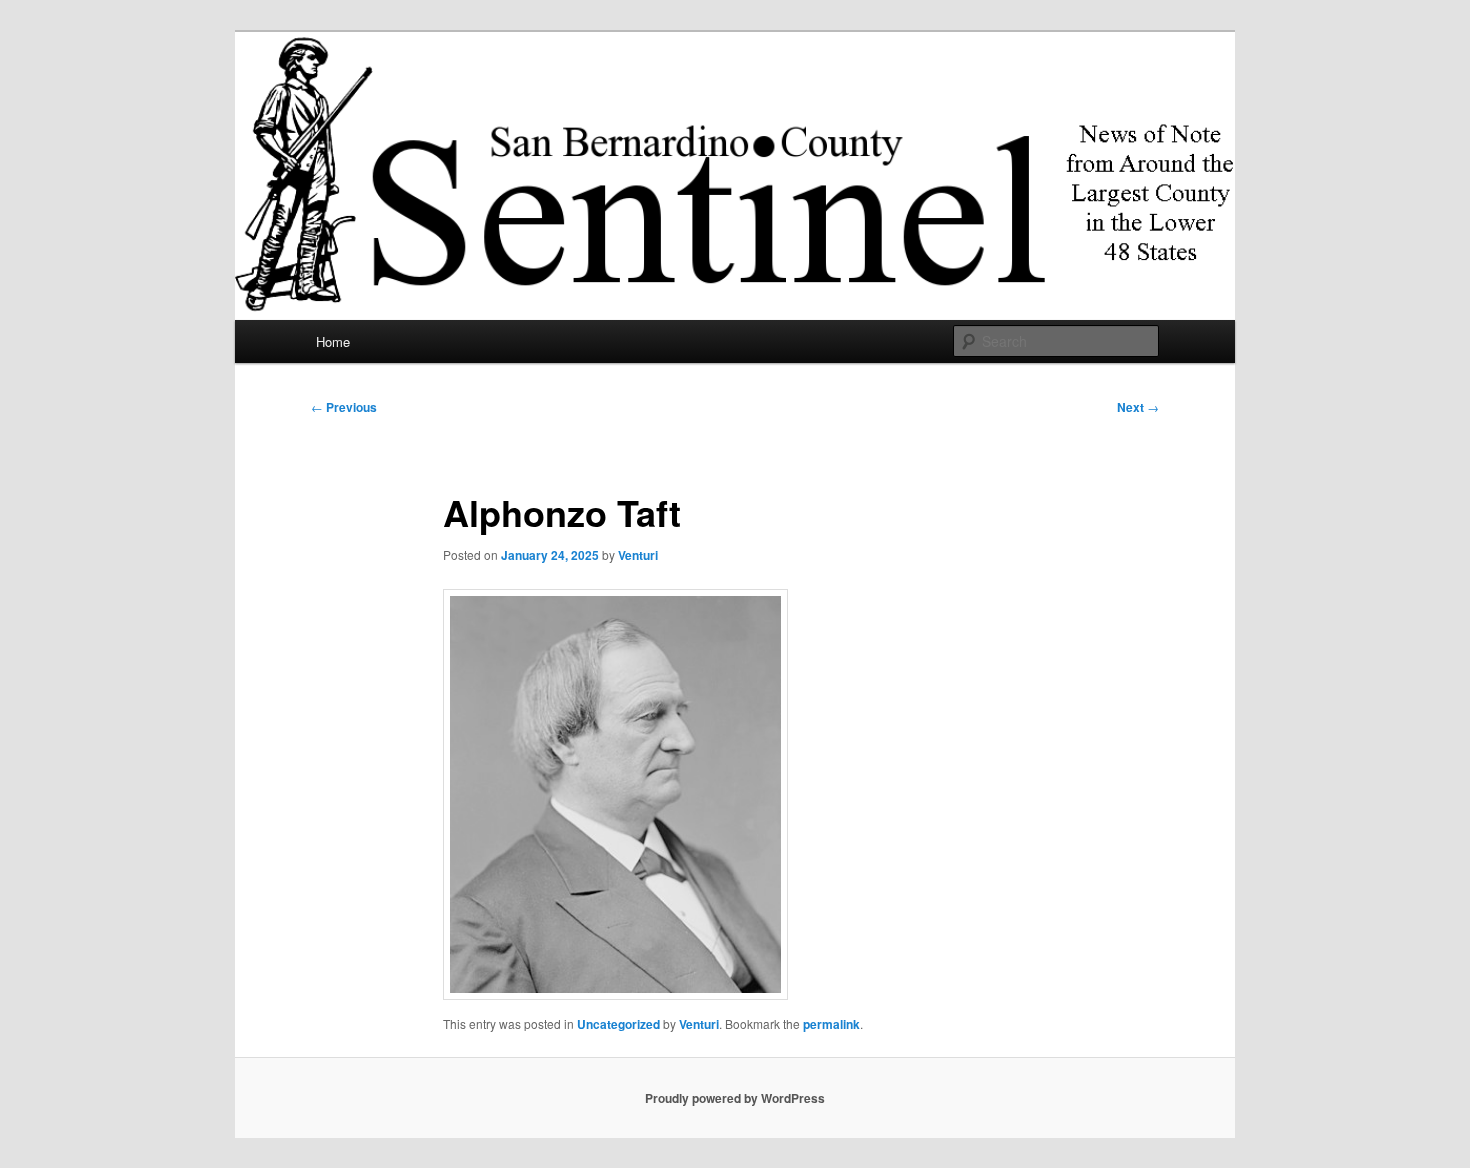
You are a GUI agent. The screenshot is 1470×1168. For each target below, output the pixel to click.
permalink (831, 1024)
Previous (344, 407)
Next (1138, 407)
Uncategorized (618, 1024)
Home (333, 341)
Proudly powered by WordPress (735, 1098)
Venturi (638, 555)
